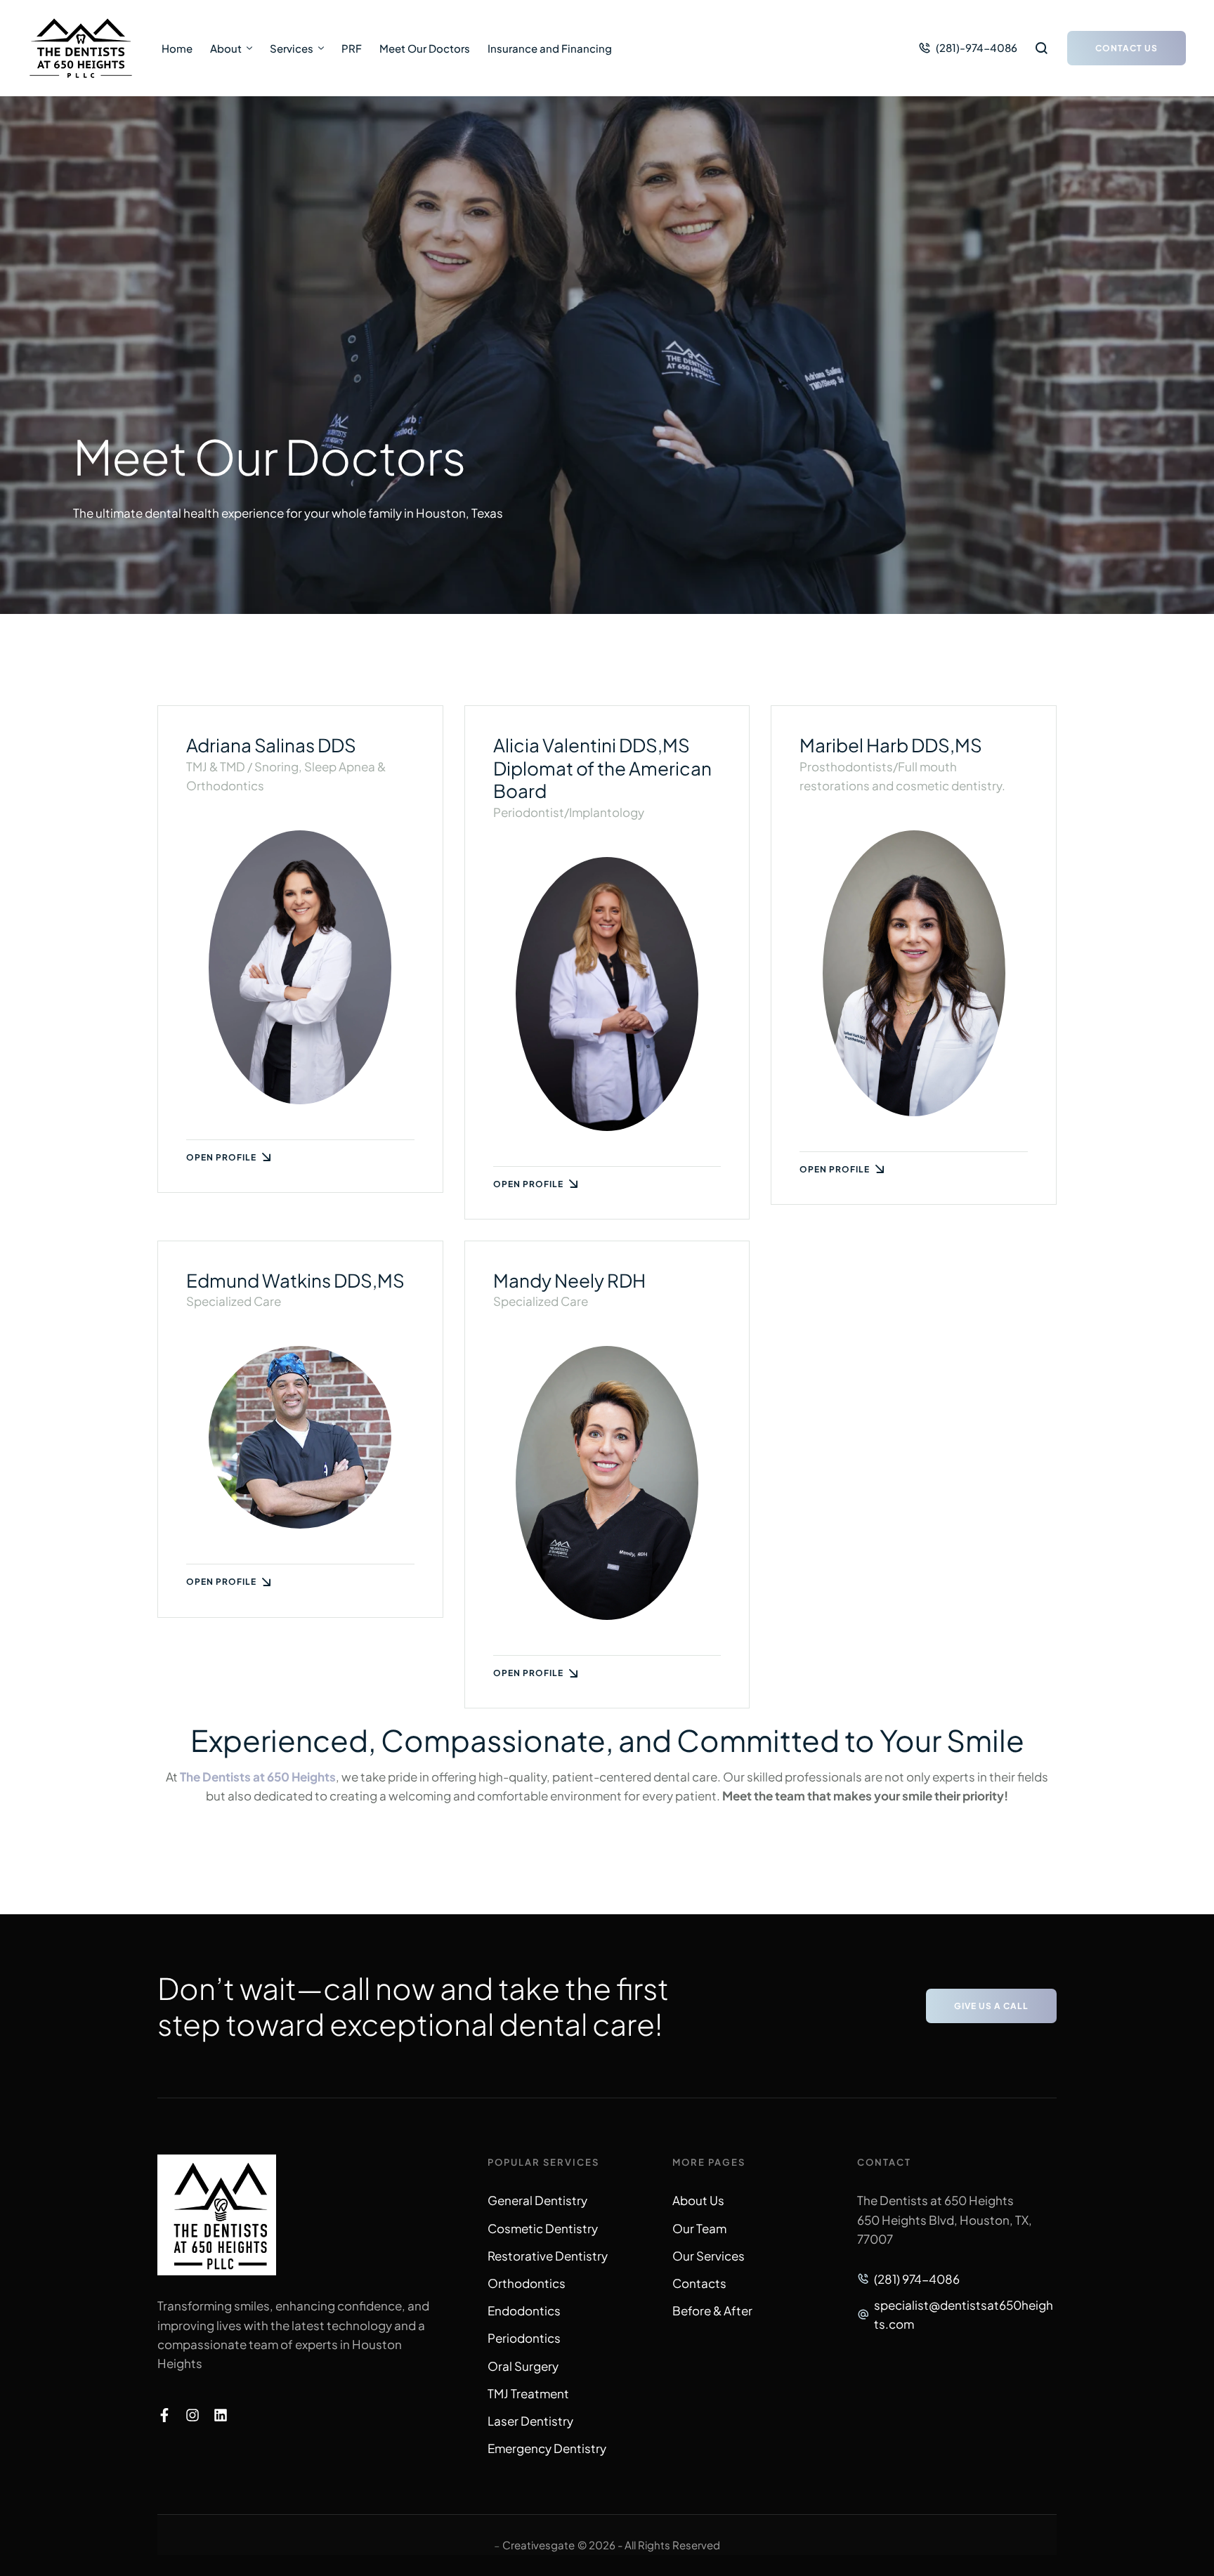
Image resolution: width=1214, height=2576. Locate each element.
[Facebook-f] (164, 2415)
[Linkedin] (221, 2415)
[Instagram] (192, 2415)
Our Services (709, 2256)
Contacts (699, 2283)
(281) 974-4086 (917, 2279)
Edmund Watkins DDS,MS (295, 1280)
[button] (968, 48)
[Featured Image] (300, 967)
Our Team (699, 2228)
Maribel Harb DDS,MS (891, 745)
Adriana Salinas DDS (271, 745)
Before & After (712, 2310)
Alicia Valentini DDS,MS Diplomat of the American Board (602, 768)
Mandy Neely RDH (569, 1280)
